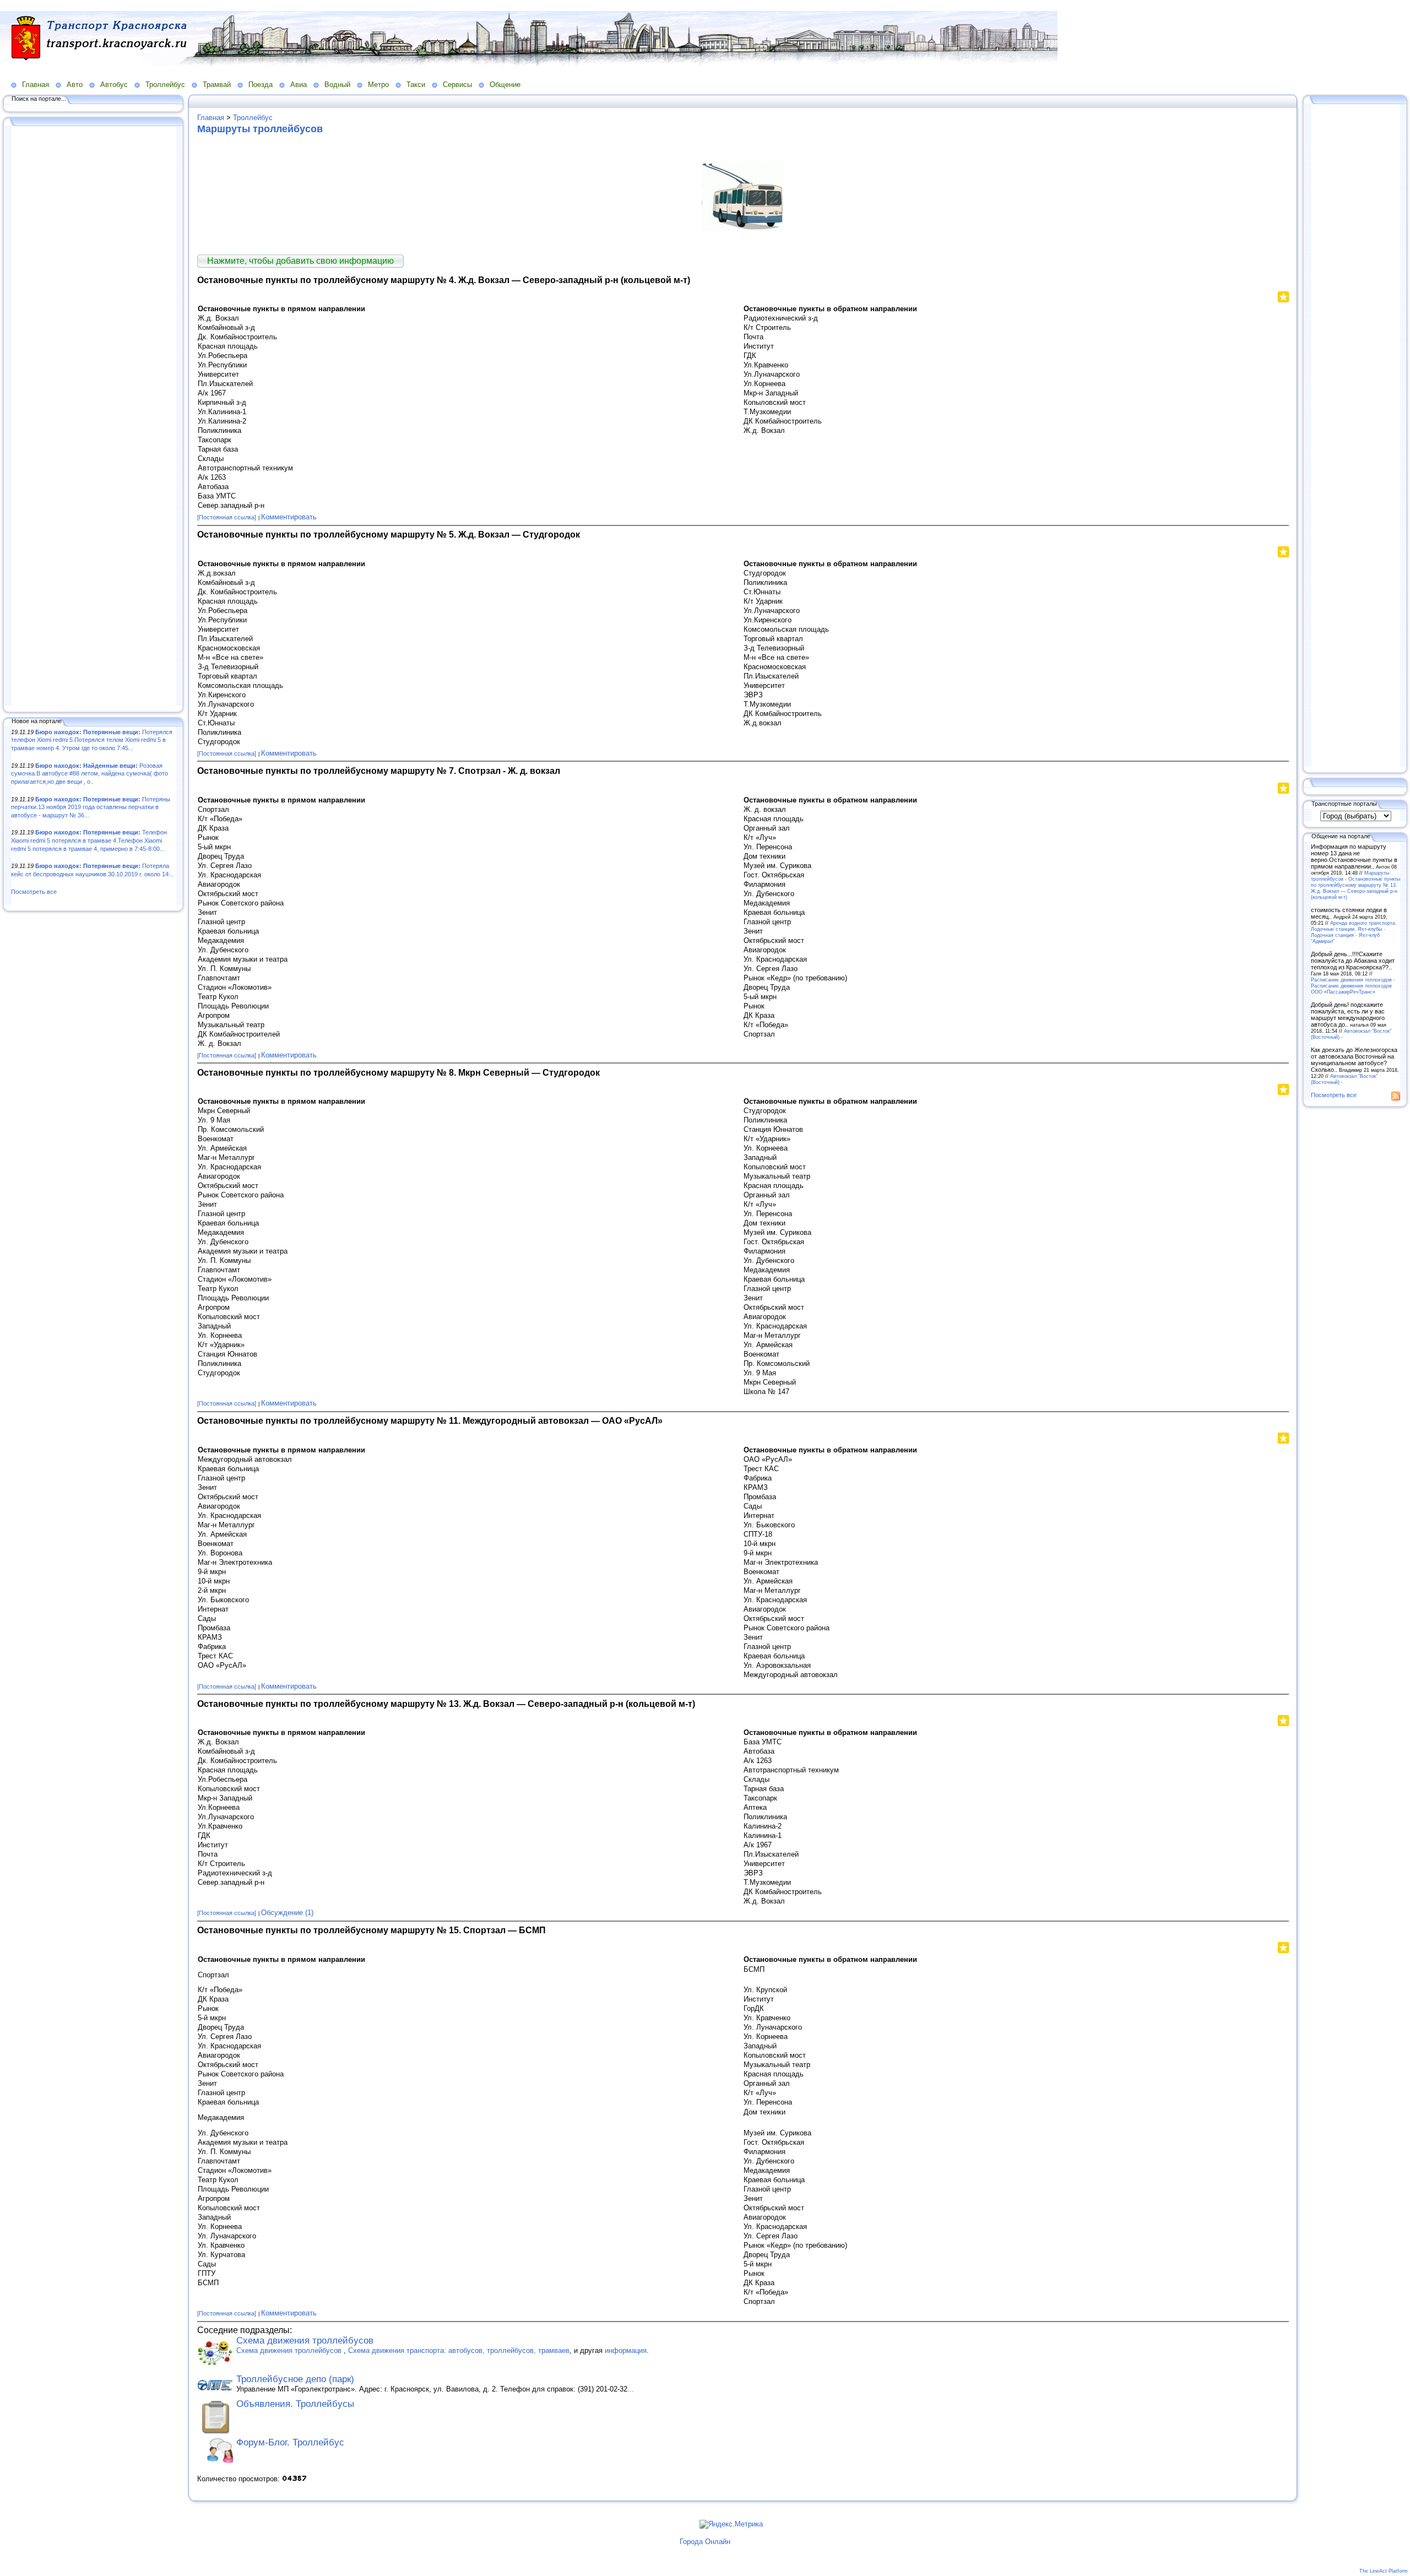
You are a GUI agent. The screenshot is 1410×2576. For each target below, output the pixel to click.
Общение (505, 85)
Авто (75, 85)
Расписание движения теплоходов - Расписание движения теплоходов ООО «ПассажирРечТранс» (1353, 986)
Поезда (261, 85)
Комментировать (289, 517)
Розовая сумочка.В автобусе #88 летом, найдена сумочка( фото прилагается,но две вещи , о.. (90, 774)
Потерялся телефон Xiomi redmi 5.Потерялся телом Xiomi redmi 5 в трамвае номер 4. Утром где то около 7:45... (92, 740)
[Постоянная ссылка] (227, 517)
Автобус (114, 85)
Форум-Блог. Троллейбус (290, 2442)
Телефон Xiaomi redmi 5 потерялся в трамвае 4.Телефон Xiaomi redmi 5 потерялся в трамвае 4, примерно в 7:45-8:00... (89, 840)
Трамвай (217, 85)
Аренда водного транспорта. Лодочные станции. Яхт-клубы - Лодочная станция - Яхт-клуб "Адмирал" (1354, 932)
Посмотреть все (34, 892)
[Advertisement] (94, 417)
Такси (416, 85)
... (631, 2389)
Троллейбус (165, 85)
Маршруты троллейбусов (260, 129)
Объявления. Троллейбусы (295, 2404)
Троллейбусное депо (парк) (295, 2379)
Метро (378, 85)
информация (626, 2350)
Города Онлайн (705, 2542)
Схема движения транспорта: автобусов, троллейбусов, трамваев (459, 2350)
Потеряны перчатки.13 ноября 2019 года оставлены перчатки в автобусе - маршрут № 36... (91, 807)
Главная (36, 85)
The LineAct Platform (1384, 2571)
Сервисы (457, 85)
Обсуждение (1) (287, 1913)
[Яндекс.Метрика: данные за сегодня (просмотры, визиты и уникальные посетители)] (731, 2524)
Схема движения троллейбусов (305, 2341)
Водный (337, 85)
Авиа (299, 85)
